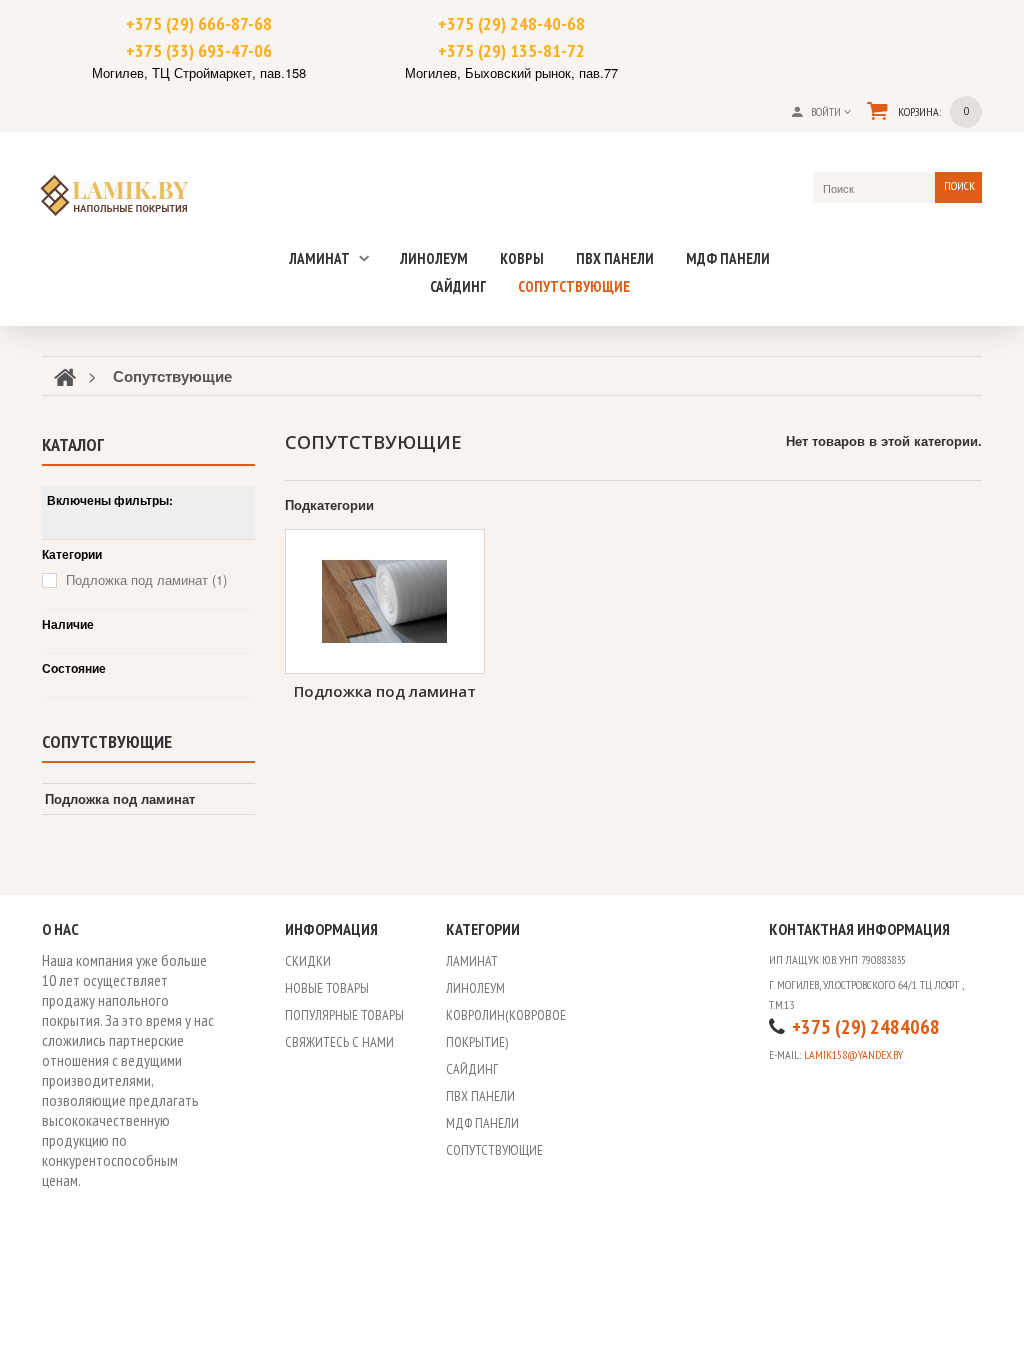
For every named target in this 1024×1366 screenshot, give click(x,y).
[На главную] (65, 376)
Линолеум (434, 258)
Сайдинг (458, 286)
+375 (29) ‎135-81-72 (511, 50)
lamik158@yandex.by (853, 1054)
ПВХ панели (615, 258)
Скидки (308, 961)
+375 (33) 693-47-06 (199, 50)
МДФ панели (728, 258)
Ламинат (321, 258)
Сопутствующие (574, 286)
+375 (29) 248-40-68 (511, 23)
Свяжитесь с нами (339, 1042)
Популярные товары (344, 1015)
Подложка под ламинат (385, 691)
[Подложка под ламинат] (385, 601)
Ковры (522, 258)
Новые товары (327, 988)
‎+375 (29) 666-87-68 (199, 23)
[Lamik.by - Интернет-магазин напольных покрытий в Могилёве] (125, 193)
